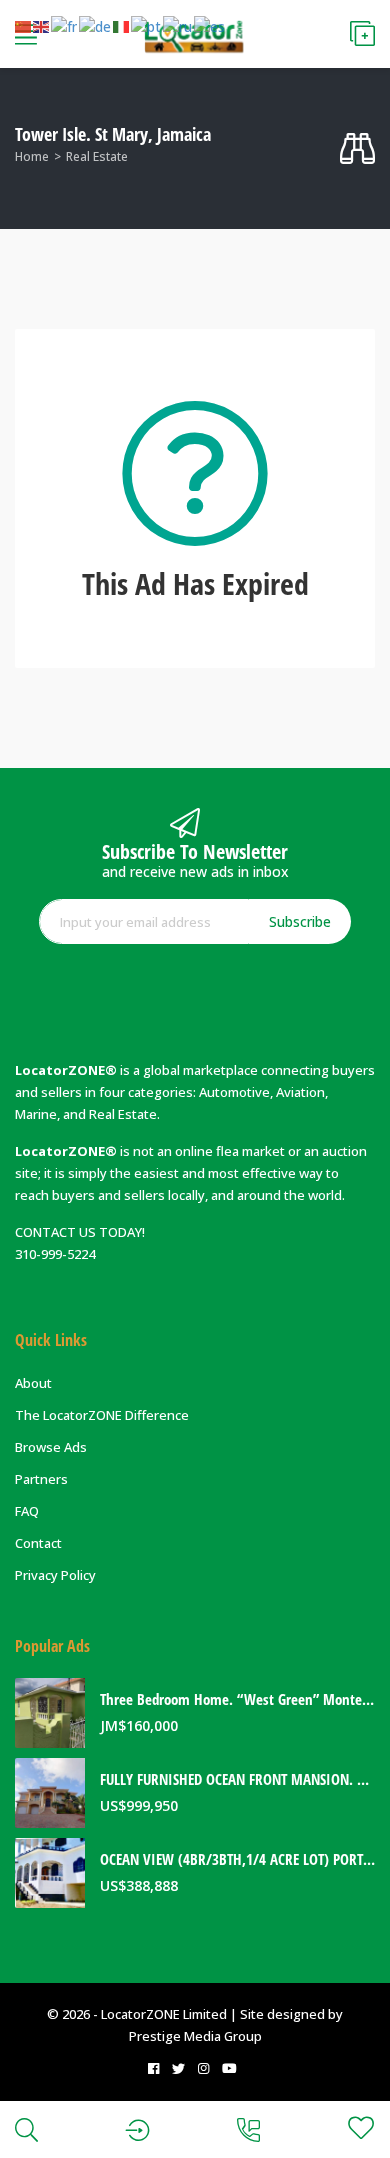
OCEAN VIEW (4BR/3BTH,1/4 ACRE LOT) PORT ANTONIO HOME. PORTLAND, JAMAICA (237, 1859)
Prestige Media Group (195, 2036)
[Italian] (122, 26)
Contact (38, 1543)
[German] (96, 26)
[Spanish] (210, 26)
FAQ (27, 1511)
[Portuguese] (147, 26)
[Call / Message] (248, 2129)
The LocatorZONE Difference (102, 1415)
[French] (65, 26)
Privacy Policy (55, 1575)
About (33, 1383)
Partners (41, 1479)
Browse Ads (51, 1447)
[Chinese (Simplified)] (24, 26)
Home (32, 156)
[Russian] (178, 26)
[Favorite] (361, 2128)
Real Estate (97, 156)
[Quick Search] (357, 149)
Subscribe (300, 921)
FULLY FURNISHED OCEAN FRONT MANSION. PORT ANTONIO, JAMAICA (237, 1779)
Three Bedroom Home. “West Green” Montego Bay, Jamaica (237, 1699)
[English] (42, 26)
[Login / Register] (137, 2129)
